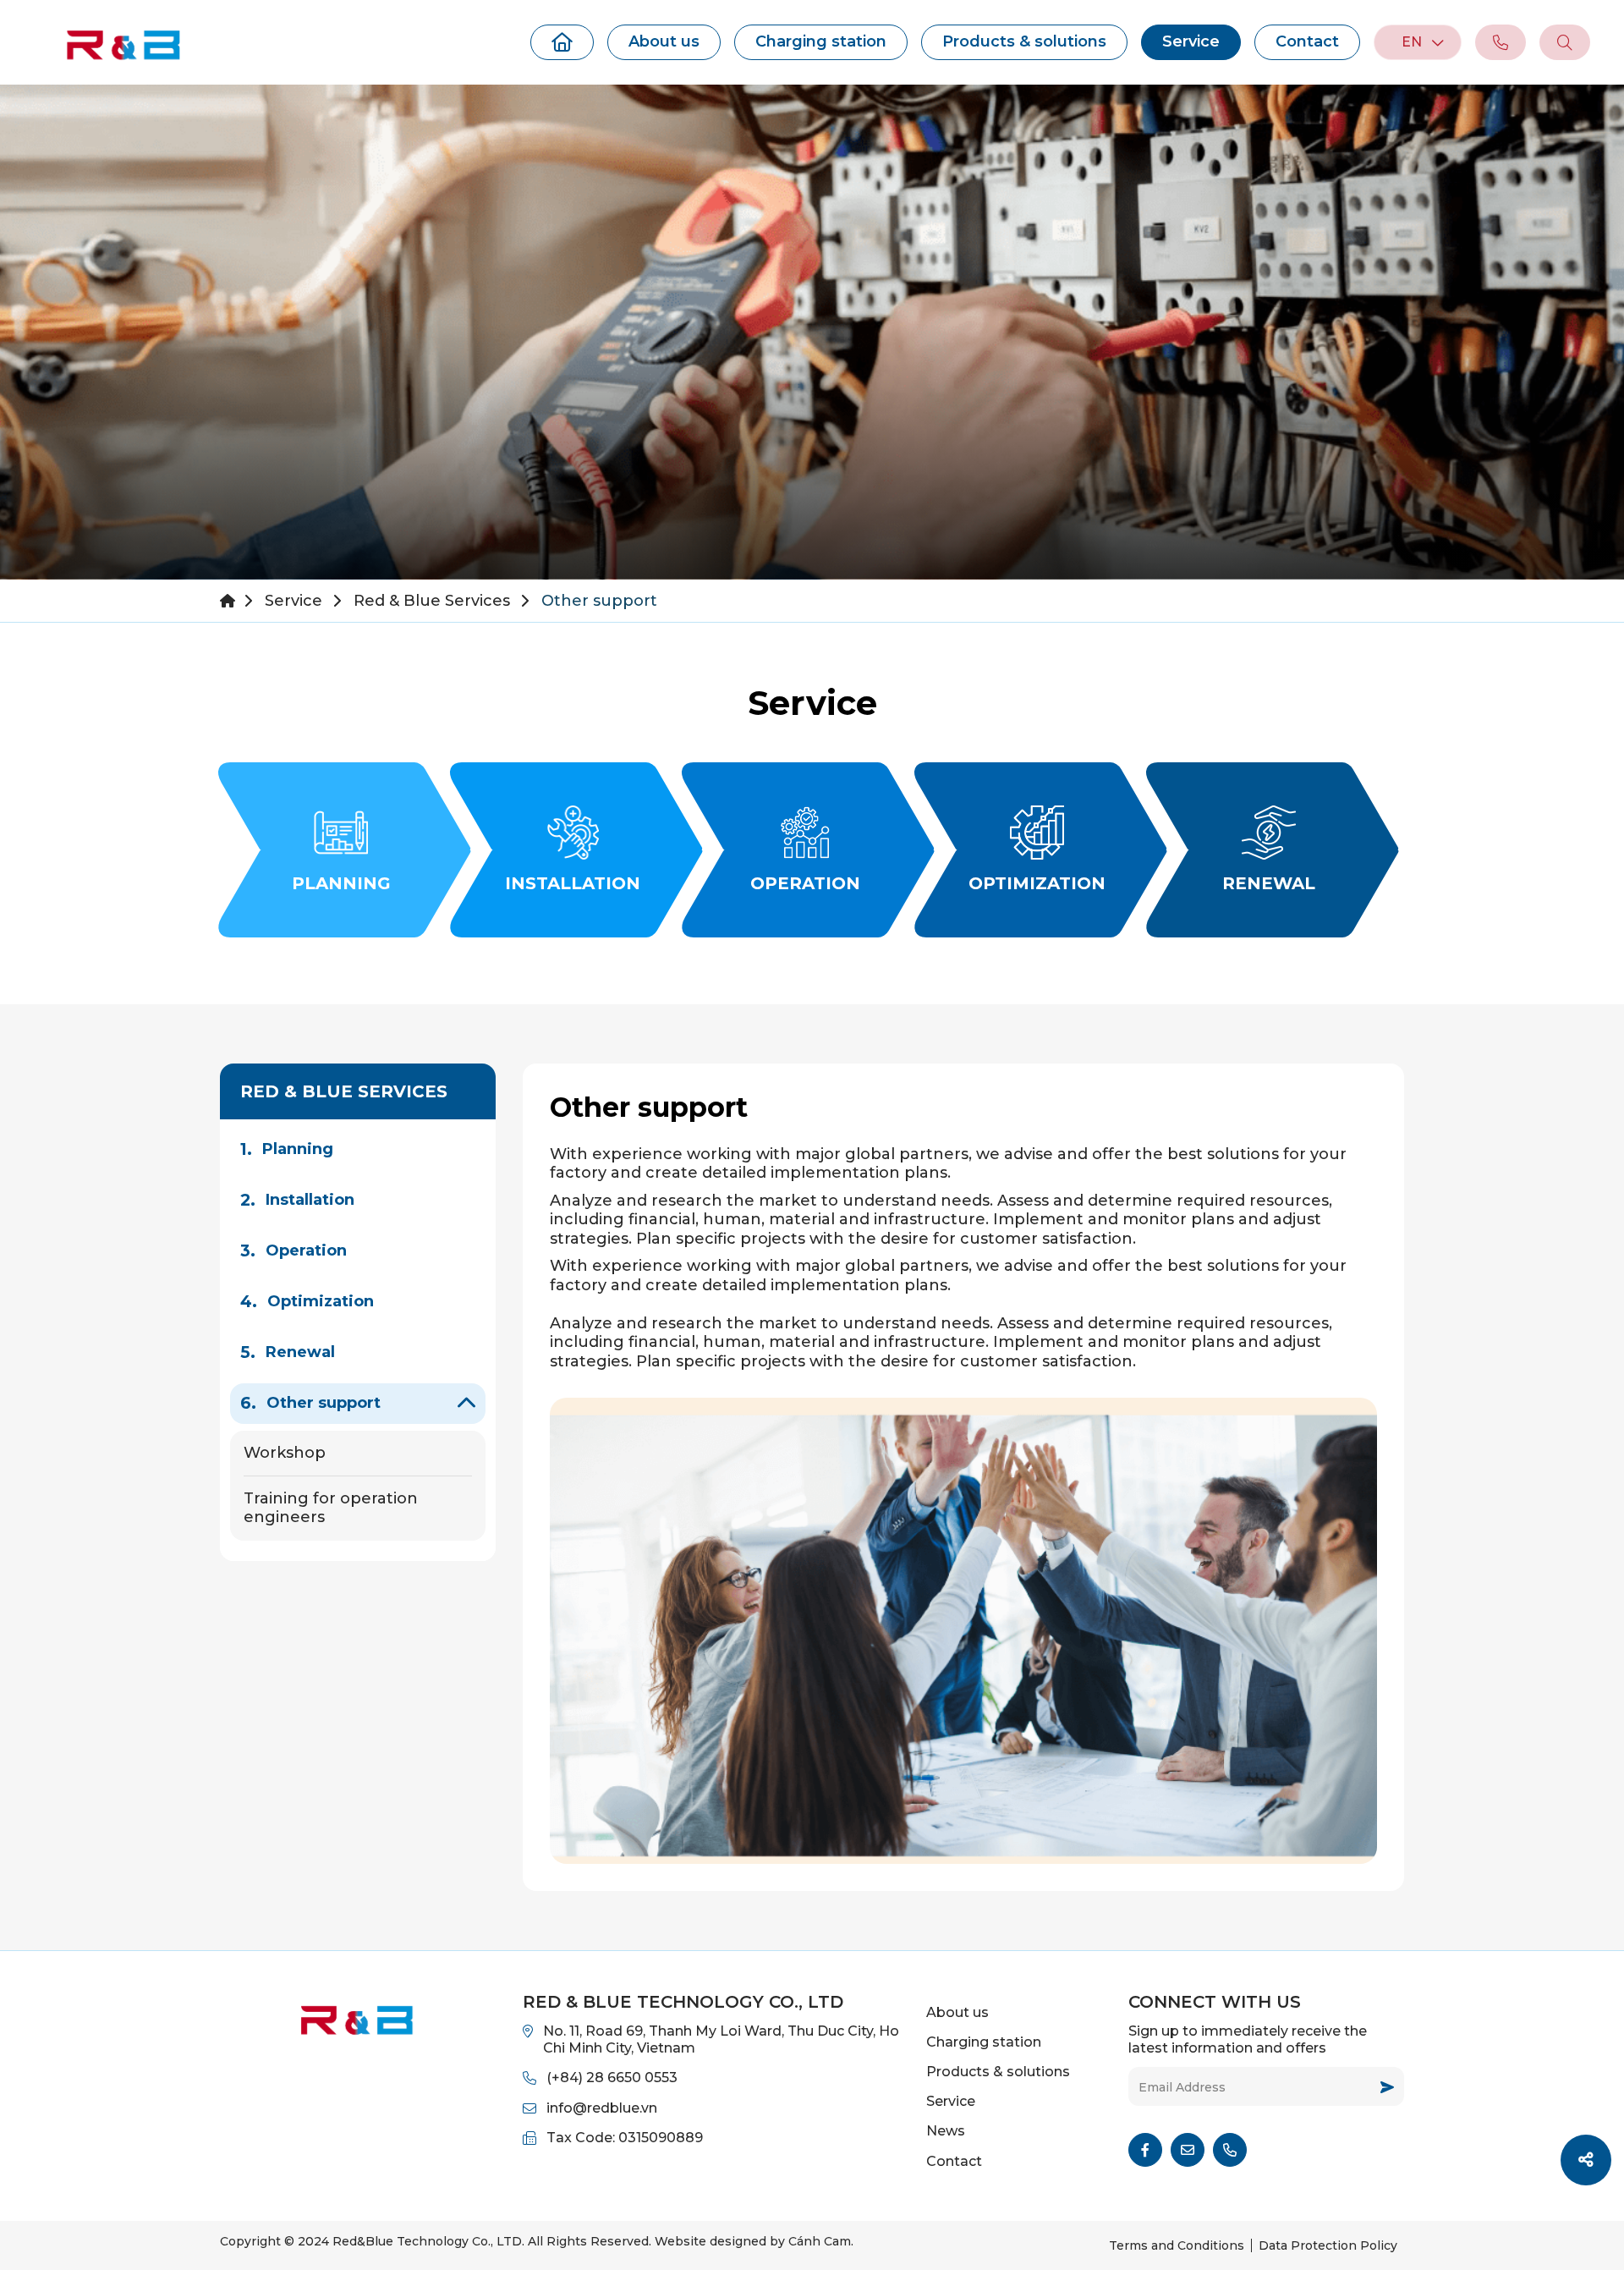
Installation (310, 1200)
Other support (324, 1403)
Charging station (821, 41)
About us (664, 41)
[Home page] (562, 42)
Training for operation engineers (331, 1508)
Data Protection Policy (1328, 2245)
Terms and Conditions (1177, 2245)
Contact (1307, 41)
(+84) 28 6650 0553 (612, 2078)
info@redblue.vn (602, 2108)
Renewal (300, 1352)
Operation (306, 1250)
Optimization (321, 1301)
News (946, 2131)
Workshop (285, 1453)
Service (1191, 41)
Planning (298, 1149)
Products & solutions (1024, 41)
